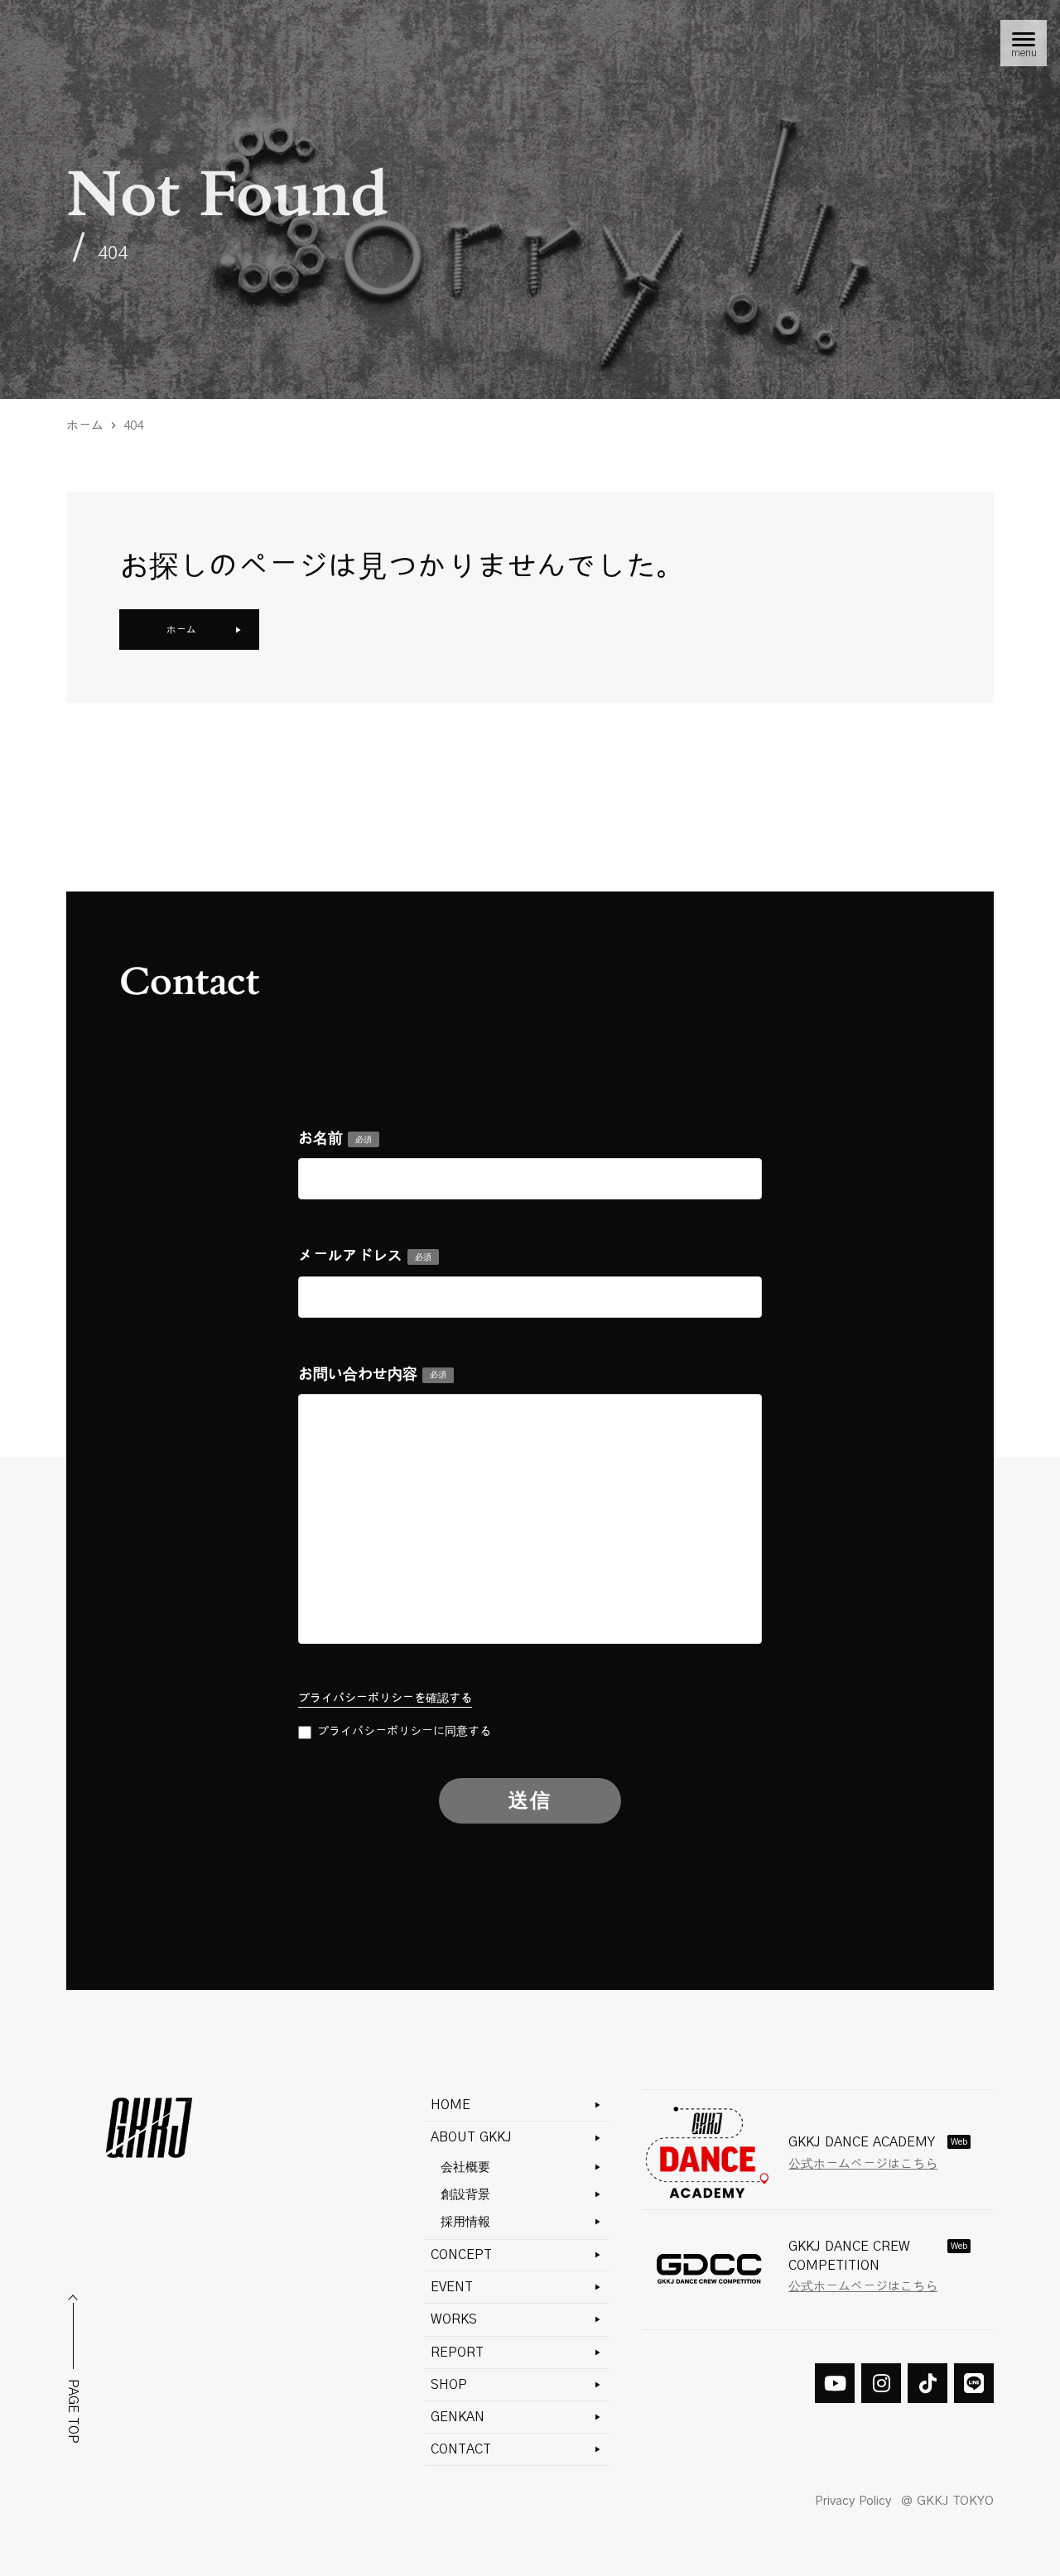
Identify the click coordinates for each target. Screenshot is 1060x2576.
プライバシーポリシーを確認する (385, 1699)
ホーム (85, 426)
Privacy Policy (853, 2501)
